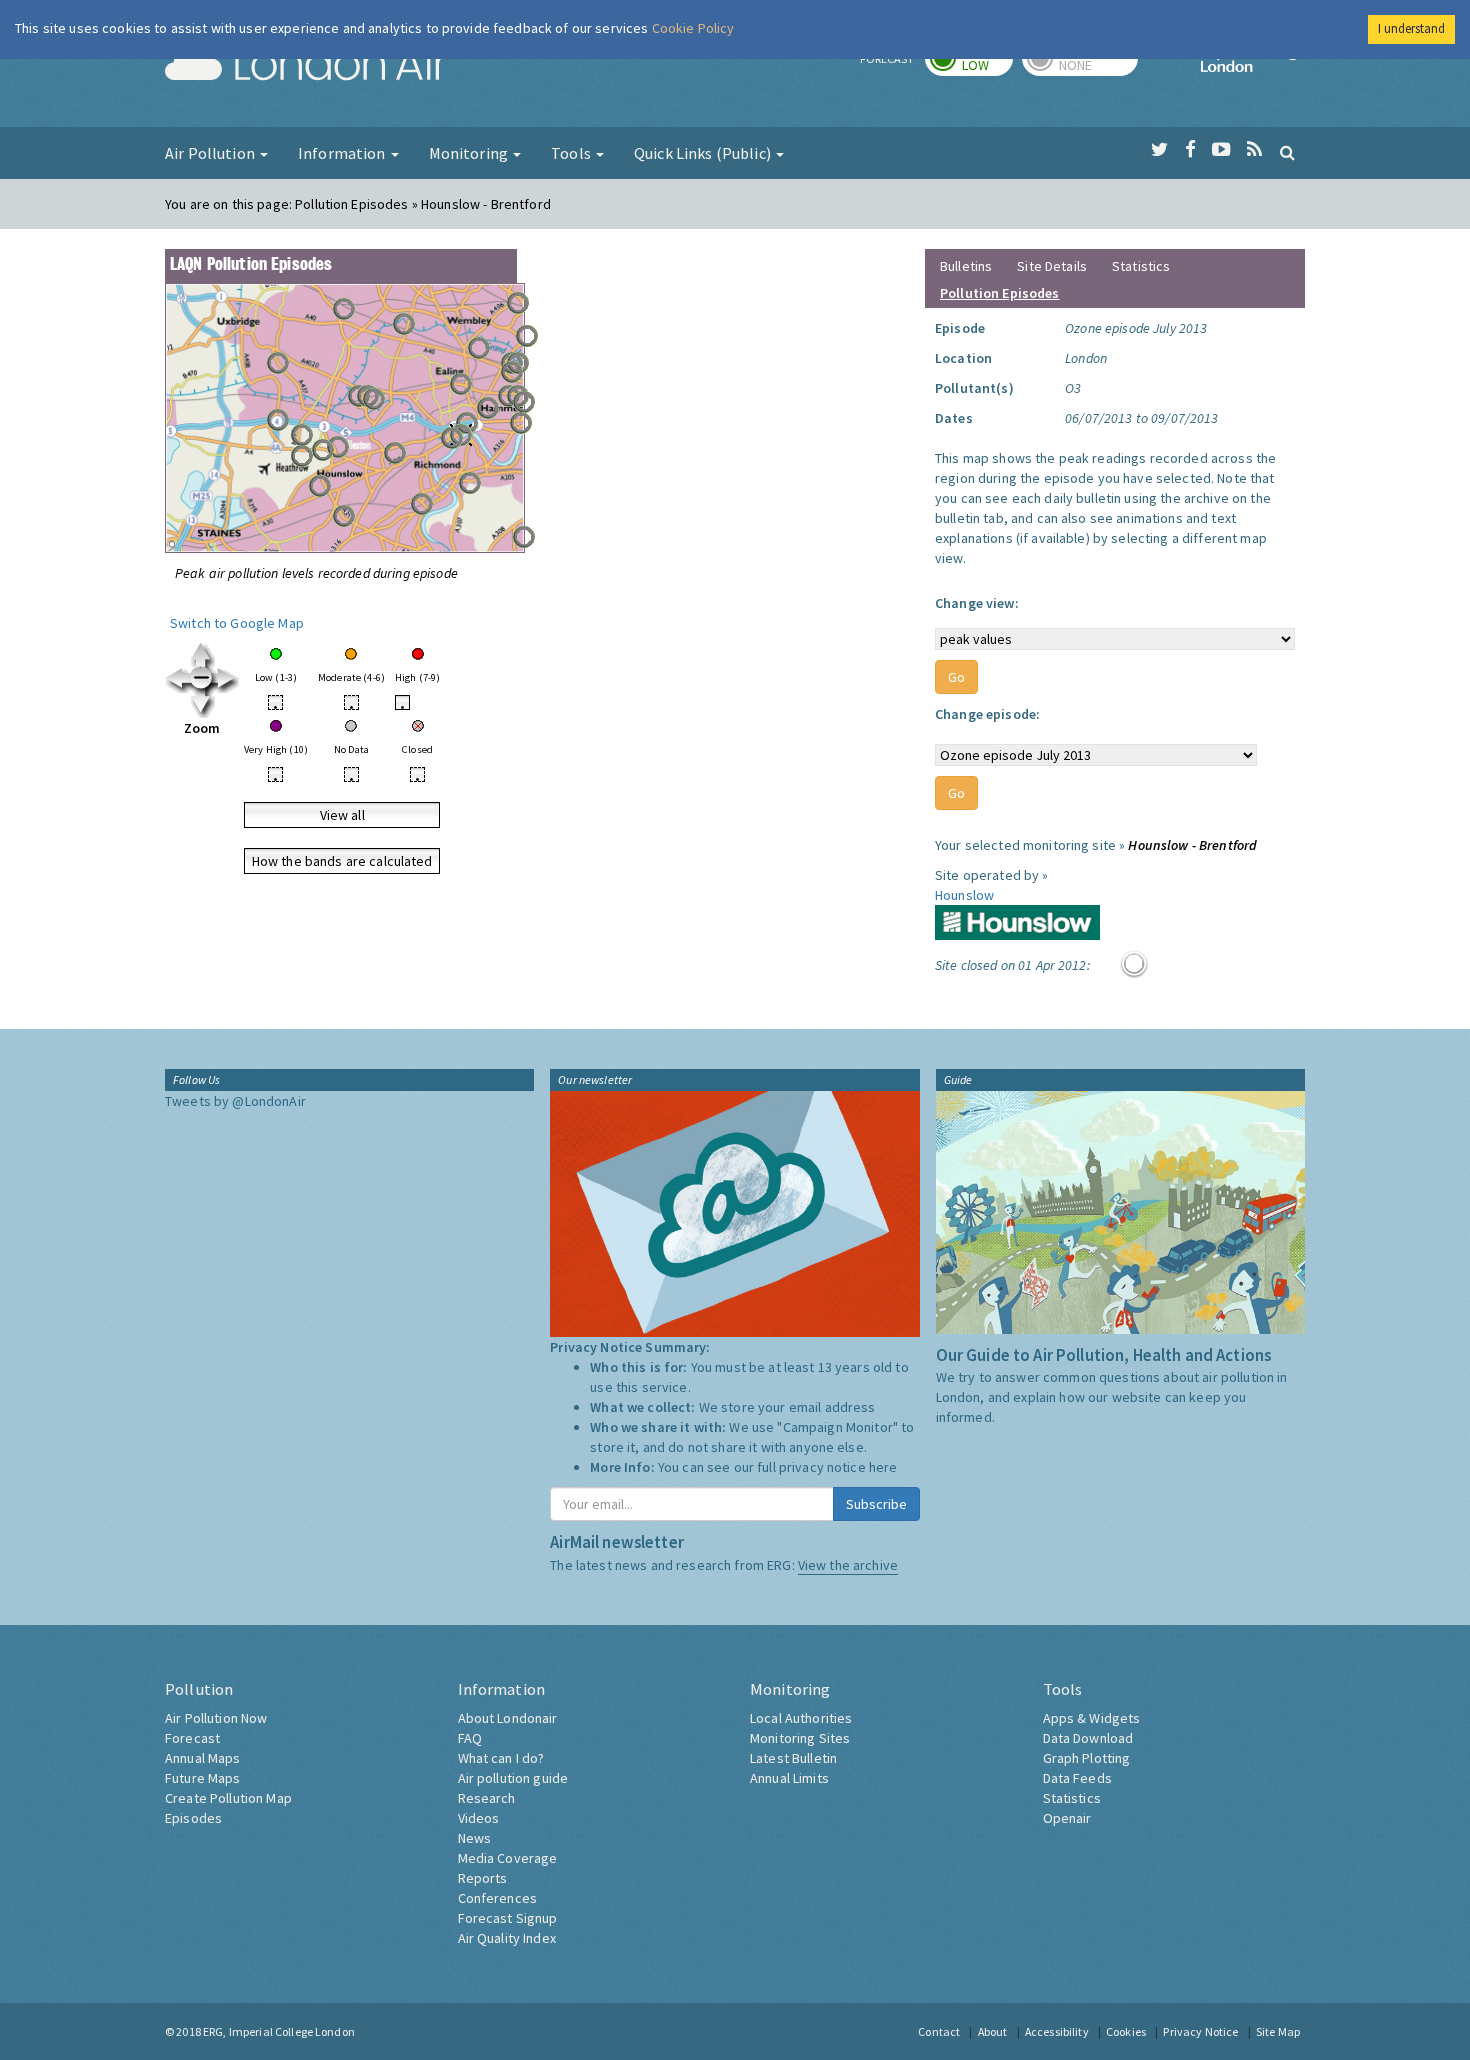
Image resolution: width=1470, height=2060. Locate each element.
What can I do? (501, 1758)
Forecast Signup (508, 1918)
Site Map (1278, 2031)
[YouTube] (1221, 150)
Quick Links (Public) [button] (704, 153)
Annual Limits (789, 1778)
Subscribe (876, 1504)
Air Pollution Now (216, 1718)
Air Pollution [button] (211, 153)
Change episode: (987, 714)
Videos (479, 1818)
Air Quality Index (507, 1938)
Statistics (1141, 266)
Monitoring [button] (470, 153)
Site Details (1052, 266)
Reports (483, 1878)
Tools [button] (572, 153)
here (883, 1467)
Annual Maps (203, 1758)
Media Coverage (508, 1858)
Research (487, 1798)
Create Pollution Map (228, 1798)
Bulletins (966, 266)
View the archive (848, 1565)
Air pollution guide (513, 1778)
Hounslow (964, 895)
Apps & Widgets (1092, 1718)
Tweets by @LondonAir (235, 1101)
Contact (939, 2031)
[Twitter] (1159, 150)
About (993, 2031)
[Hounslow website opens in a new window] (1017, 921)
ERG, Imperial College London (279, 2031)
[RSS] (1254, 150)
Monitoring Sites (800, 1738)
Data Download (1088, 1738)
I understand (1411, 28)
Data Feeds (1077, 1778)
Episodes (193, 1818)
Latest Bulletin (793, 1758)
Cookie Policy (693, 28)
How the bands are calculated (342, 861)
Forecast (192, 1738)
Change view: (977, 603)
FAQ (470, 1738)
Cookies (1126, 2031)
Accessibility (1057, 2031)
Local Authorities (801, 1718)
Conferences (498, 1898)
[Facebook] (1190, 150)
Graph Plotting (1087, 1758)
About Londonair (508, 1718)
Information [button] (343, 153)
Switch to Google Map (237, 623)
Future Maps (203, 1778)
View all (342, 815)
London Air (306, 66)
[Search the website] (1287, 152)
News (475, 1838)
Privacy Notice (1200, 2031)
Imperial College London (1253, 66)
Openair (1067, 1818)
